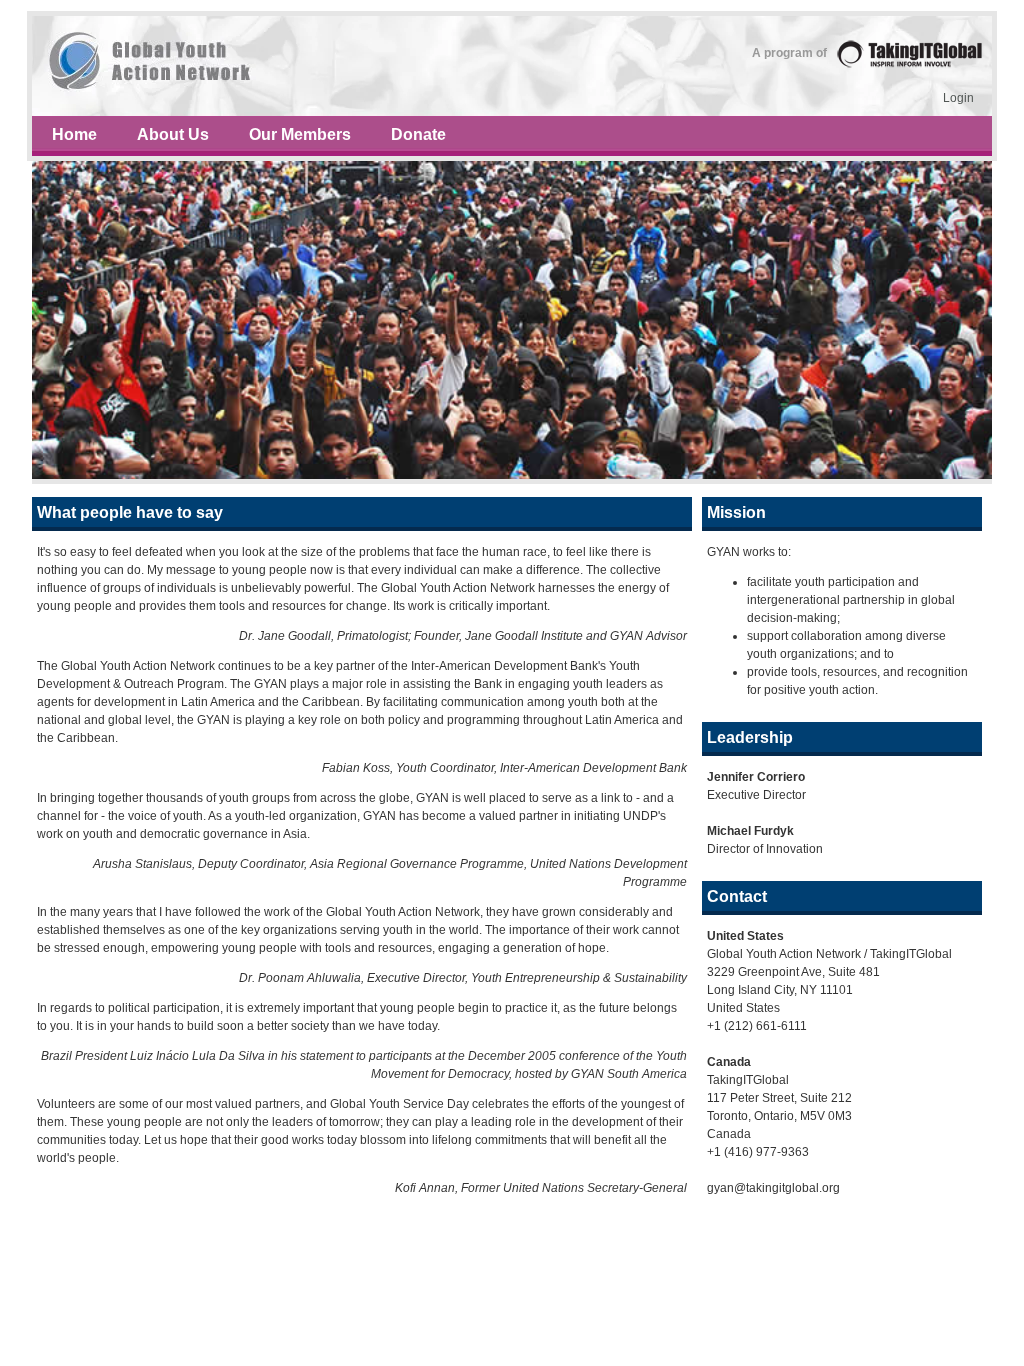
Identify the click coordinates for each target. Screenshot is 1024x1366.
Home (74, 134)
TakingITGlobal (909, 54)
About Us (173, 134)
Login (958, 98)
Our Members (300, 134)
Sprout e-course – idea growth (512, 66)
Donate (418, 134)
